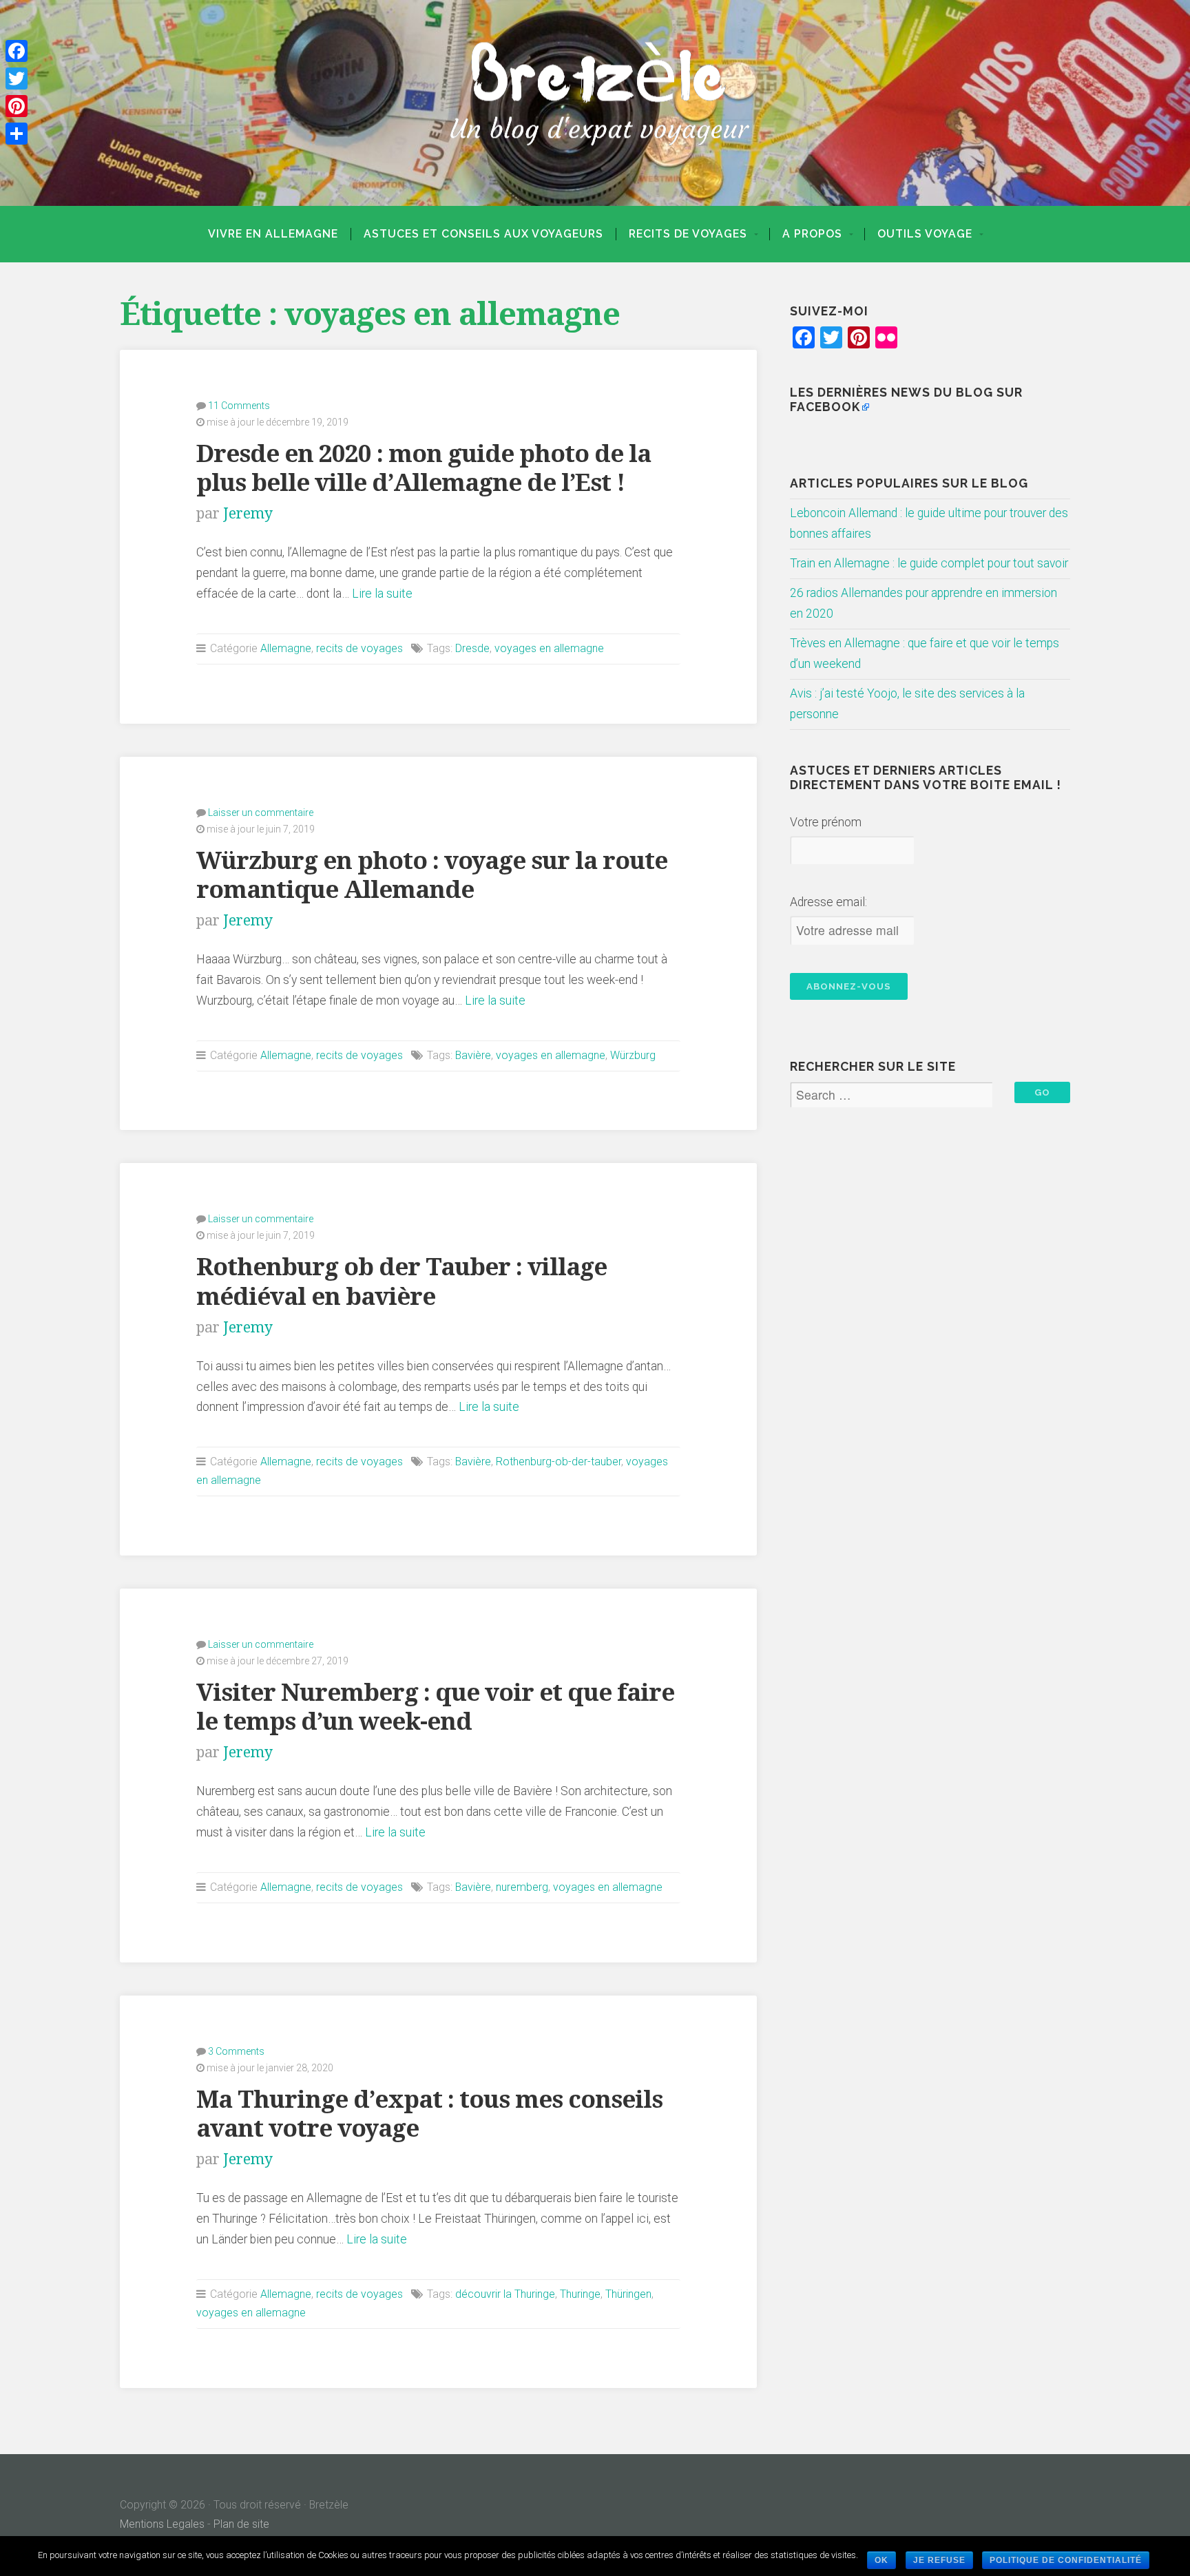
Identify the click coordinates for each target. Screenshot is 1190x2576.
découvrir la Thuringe (505, 2294)
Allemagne (286, 648)
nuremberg (522, 1887)
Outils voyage (925, 234)
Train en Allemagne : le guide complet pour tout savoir (929, 563)
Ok (881, 2560)
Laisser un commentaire (261, 813)
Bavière (473, 1055)
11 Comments (239, 406)
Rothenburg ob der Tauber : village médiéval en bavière (401, 1281)
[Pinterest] (17, 106)
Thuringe (580, 2294)
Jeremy (248, 513)
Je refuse (939, 2560)
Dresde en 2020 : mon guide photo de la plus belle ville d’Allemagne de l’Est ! (424, 468)
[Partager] (17, 134)
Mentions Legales (162, 2524)
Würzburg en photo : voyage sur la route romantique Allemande (432, 875)
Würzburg (633, 1055)
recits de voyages (688, 234)
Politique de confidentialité (1066, 2560)
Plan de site (241, 2524)
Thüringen (628, 2294)
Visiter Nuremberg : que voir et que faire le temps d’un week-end (435, 1707)
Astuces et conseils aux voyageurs (483, 234)
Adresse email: (828, 902)
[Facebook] (17, 51)
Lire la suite (382, 594)
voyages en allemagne (549, 648)
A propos (812, 234)
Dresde (472, 648)
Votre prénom (826, 822)
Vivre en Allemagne (273, 234)
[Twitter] (17, 78)
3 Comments (236, 2051)
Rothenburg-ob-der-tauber (559, 1462)
